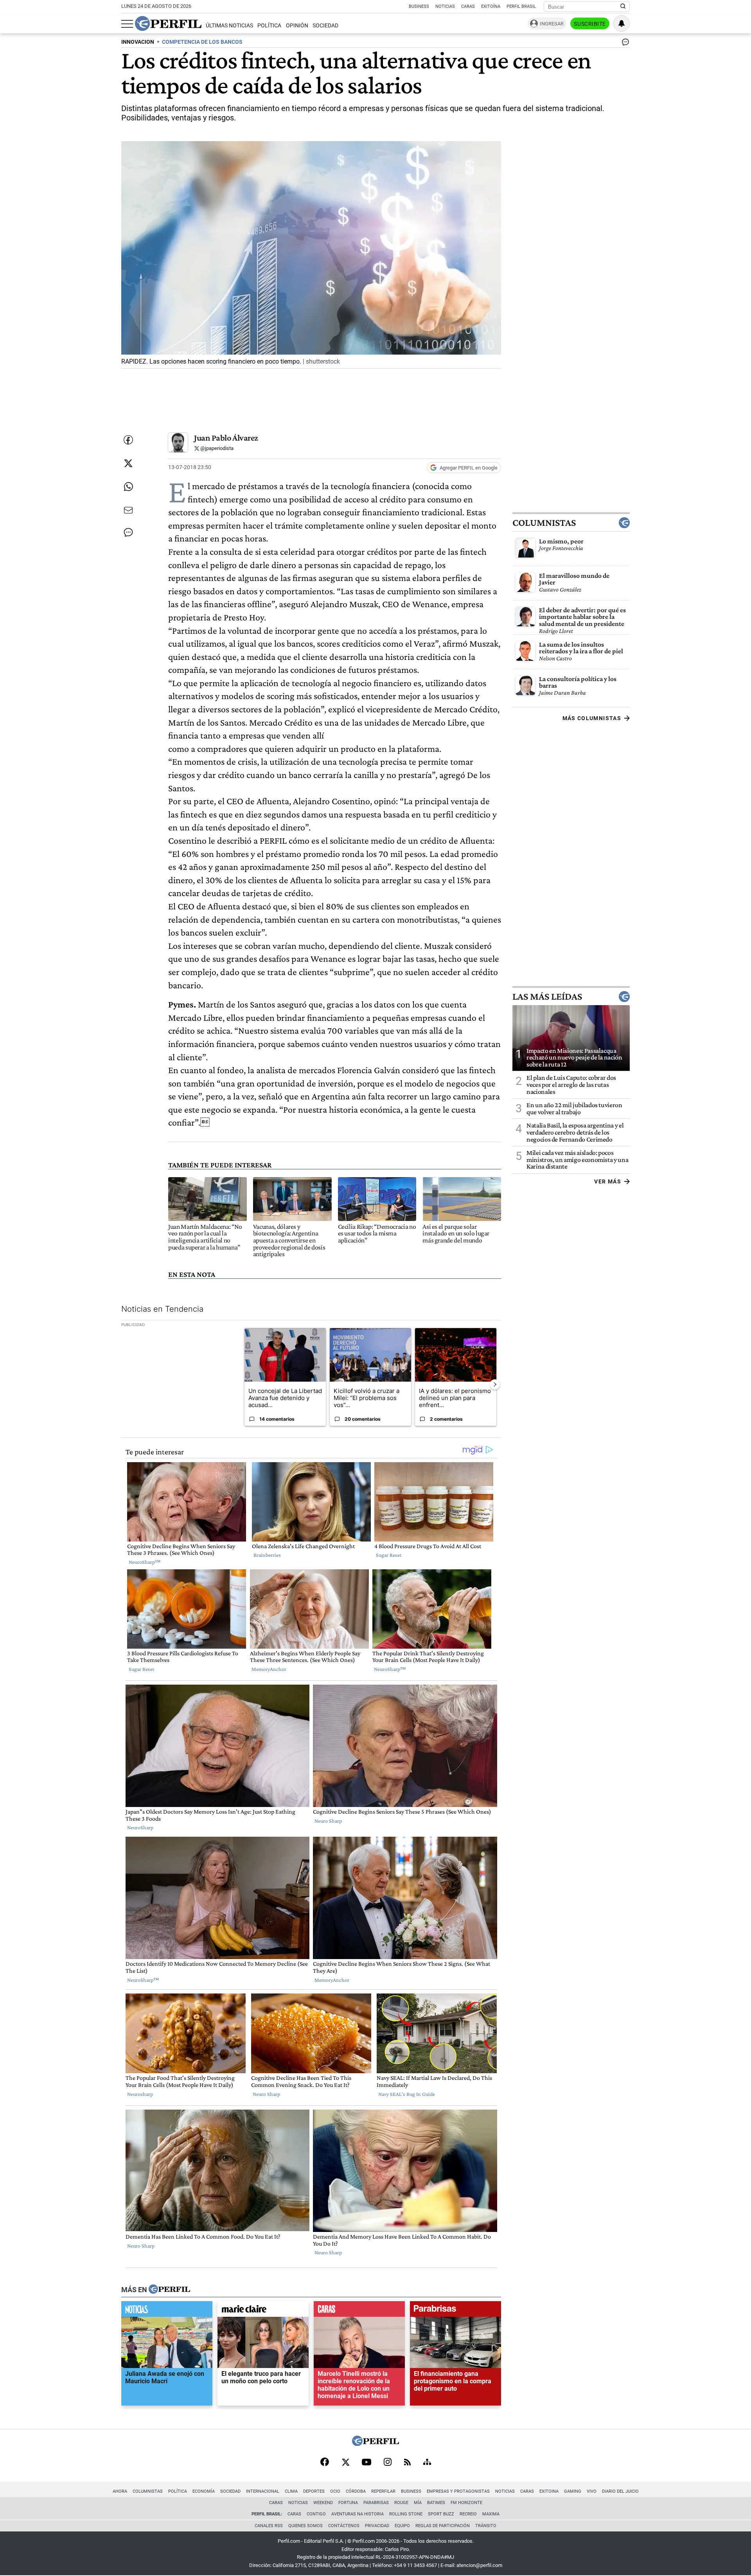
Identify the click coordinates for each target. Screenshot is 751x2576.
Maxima (491, 2514)
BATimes (436, 2503)
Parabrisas (376, 2503)
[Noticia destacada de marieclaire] (263, 2311)
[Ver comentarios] (624, 44)
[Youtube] (367, 2463)
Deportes (314, 2491)
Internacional (263, 2491)
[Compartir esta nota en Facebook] (128, 440)
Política (269, 26)
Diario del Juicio (620, 2491)
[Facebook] (325, 2463)
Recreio (468, 2514)
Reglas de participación (443, 2526)
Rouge (401, 2503)
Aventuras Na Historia (358, 2514)
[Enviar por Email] (128, 510)
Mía (418, 2503)
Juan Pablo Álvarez (226, 438)
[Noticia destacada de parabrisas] (455, 2311)
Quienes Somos (305, 2526)
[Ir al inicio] (168, 23)
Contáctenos (344, 2526)
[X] (345, 2463)
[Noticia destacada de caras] (359, 2311)
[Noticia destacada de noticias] (167, 2311)
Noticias (445, 6)
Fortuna (348, 2503)
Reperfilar (383, 2491)
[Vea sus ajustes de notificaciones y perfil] (622, 23)
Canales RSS (269, 2526)
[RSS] (407, 2463)
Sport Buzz (441, 2514)
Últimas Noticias (229, 26)
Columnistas (544, 523)
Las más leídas (547, 997)
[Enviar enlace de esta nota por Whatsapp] (128, 487)
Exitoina (549, 2491)
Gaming (573, 2491)
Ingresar (552, 24)
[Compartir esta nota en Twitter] (128, 463)
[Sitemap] (427, 2463)
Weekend (323, 2503)
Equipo (402, 2526)
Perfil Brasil (521, 6)
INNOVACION (138, 42)
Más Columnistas (592, 718)
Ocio (335, 2491)
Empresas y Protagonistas (458, 2491)
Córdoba (356, 2491)
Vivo (592, 2491)
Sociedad (325, 26)
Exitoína (491, 6)
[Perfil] (169, 2289)
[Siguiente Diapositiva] (495, 1384)
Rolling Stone (406, 2514)
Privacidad (377, 2526)
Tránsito (486, 2526)
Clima (291, 2491)
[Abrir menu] (127, 24)
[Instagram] (388, 2463)
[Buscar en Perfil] (623, 7)
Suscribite (590, 24)
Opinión (297, 26)
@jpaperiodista (216, 448)
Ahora (120, 2491)
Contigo (316, 2514)
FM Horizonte (466, 2503)
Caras (468, 6)
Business (419, 6)
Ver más (608, 1181)
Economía (204, 2491)
